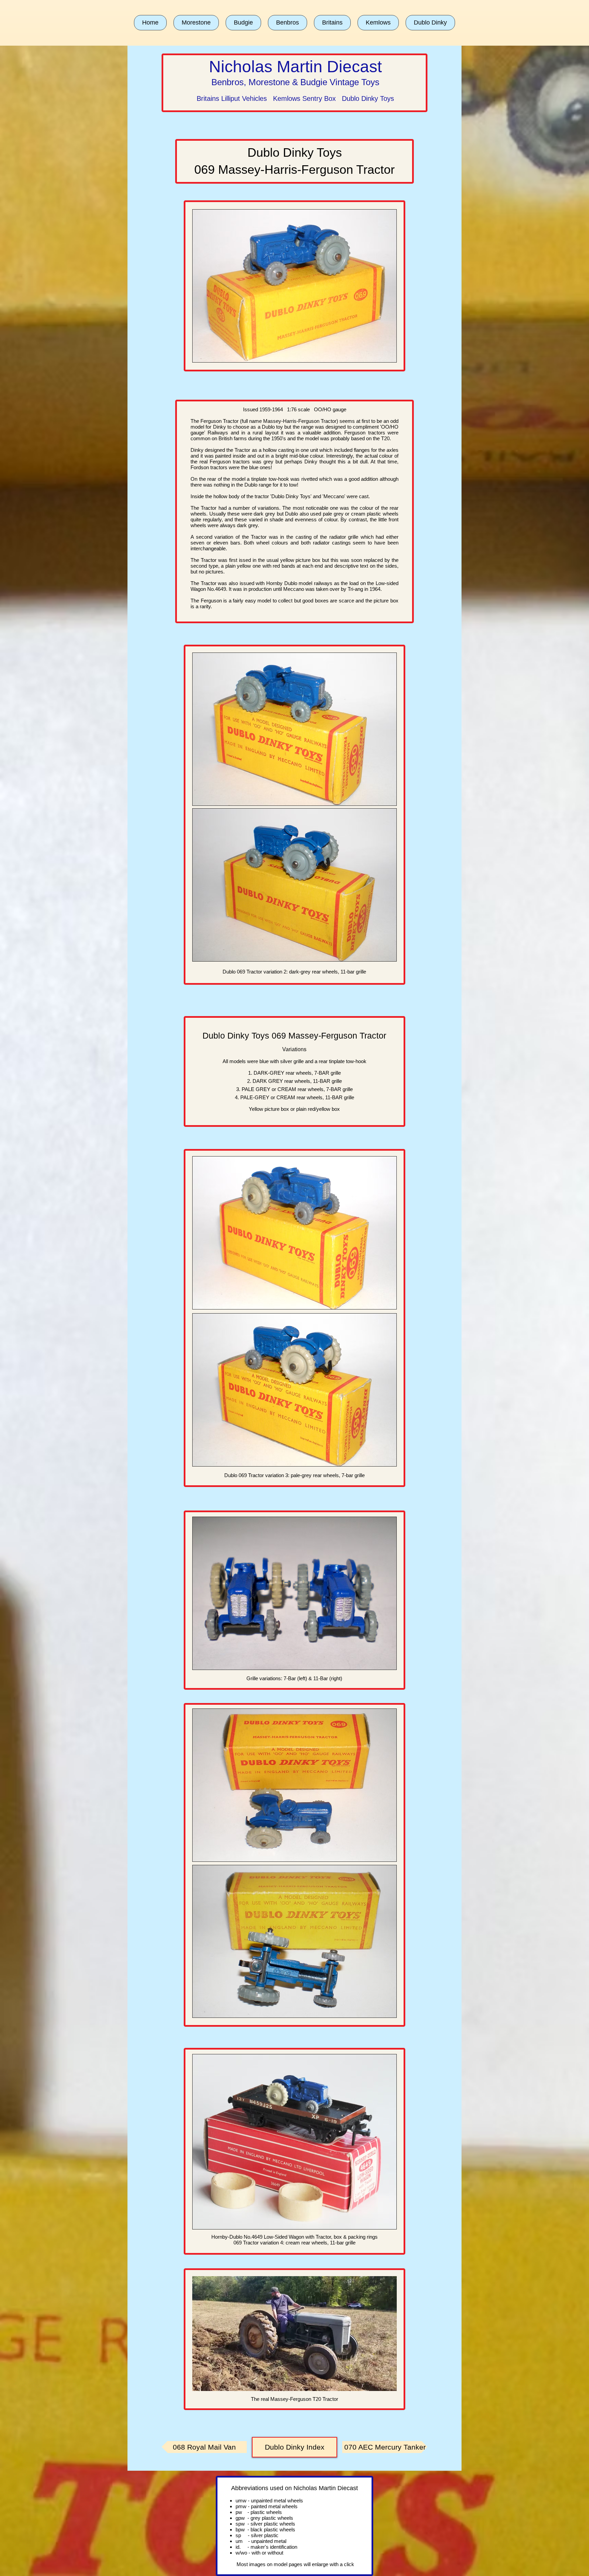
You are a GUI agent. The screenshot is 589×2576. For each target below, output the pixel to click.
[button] (196, 23)
